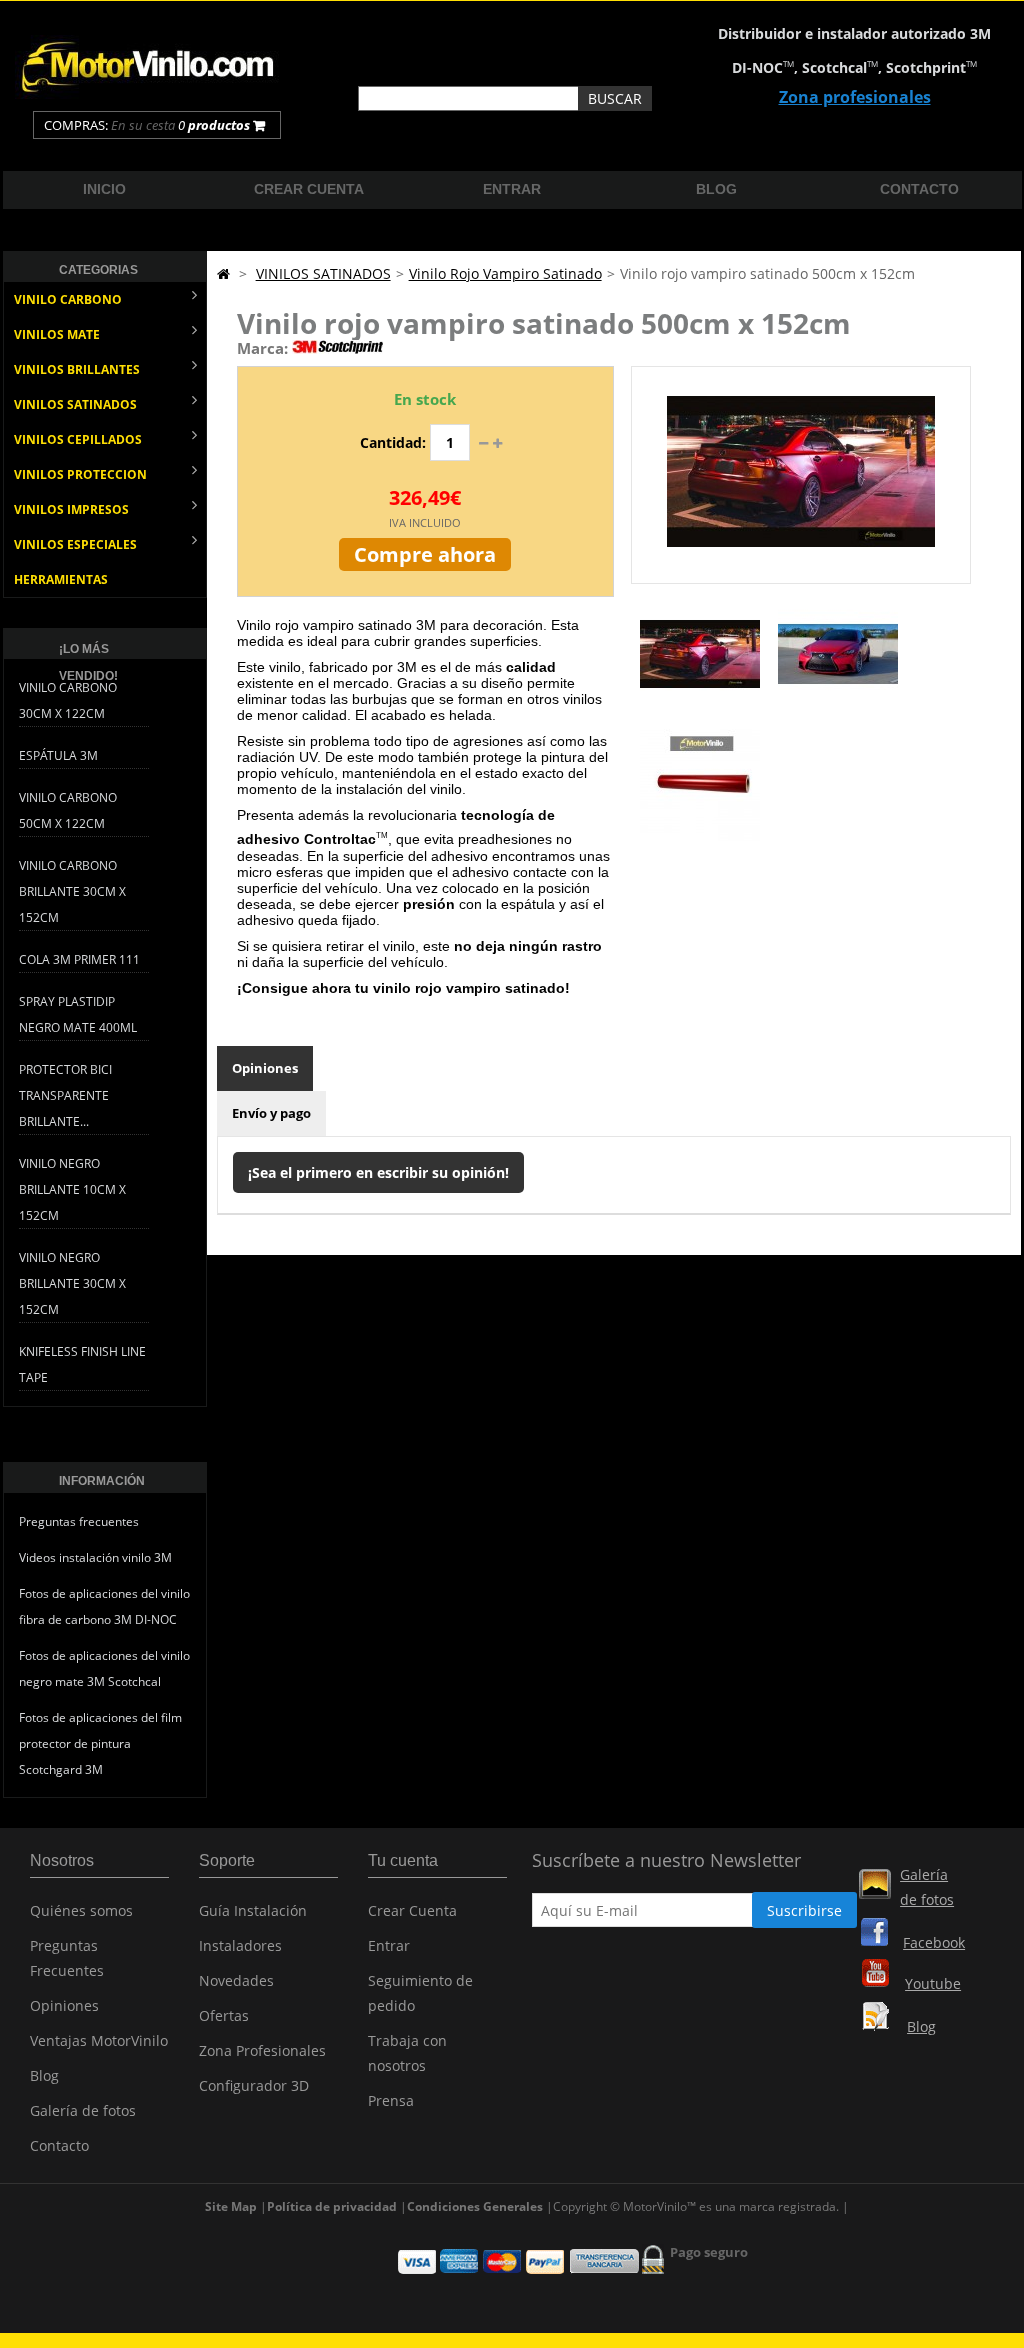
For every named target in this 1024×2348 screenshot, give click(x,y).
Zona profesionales (855, 97)
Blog (716, 189)
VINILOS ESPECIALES (75, 544)
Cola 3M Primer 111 (79, 959)
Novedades (236, 1980)
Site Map (231, 2206)
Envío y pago (271, 1113)
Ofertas (224, 2015)
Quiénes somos (81, 1910)
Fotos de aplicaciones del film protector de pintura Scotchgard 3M (100, 1743)
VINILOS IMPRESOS (71, 509)
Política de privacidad (332, 2206)
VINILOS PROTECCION (80, 474)
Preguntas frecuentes (79, 1521)
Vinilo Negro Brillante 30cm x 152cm (72, 1283)
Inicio (104, 189)
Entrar (512, 189)
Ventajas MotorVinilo (99, 2040)
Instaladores (240, 1945)
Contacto (919, 189)
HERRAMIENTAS (61, 579)
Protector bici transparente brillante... (65, 1095)
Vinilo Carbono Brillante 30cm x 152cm (72, 891)
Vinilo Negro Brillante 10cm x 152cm (72, 1189)
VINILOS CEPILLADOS (78, 439)
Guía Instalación (253, 1910)
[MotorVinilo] (150, 93)
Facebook (934, 1942)
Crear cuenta (309, 189)
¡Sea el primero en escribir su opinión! (378, 1172)
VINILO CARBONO (68, 299)
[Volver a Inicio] (223, 273)
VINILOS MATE (57, 334)
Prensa (391, 2100)
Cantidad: (393, 442)
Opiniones (265, 1068)
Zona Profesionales (262, 2050)
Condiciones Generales (475, 2206)
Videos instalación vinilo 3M (95, 1557)
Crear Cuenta (412, 1910)
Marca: (262, 348)
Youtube (933, 1983)
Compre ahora (425, 554)
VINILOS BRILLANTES (77, 369)
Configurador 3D (254, 2085)
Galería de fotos (83, 2110)
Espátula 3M (58, 755)
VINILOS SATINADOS (75, 404)
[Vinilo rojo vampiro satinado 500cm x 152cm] (700, 708)
